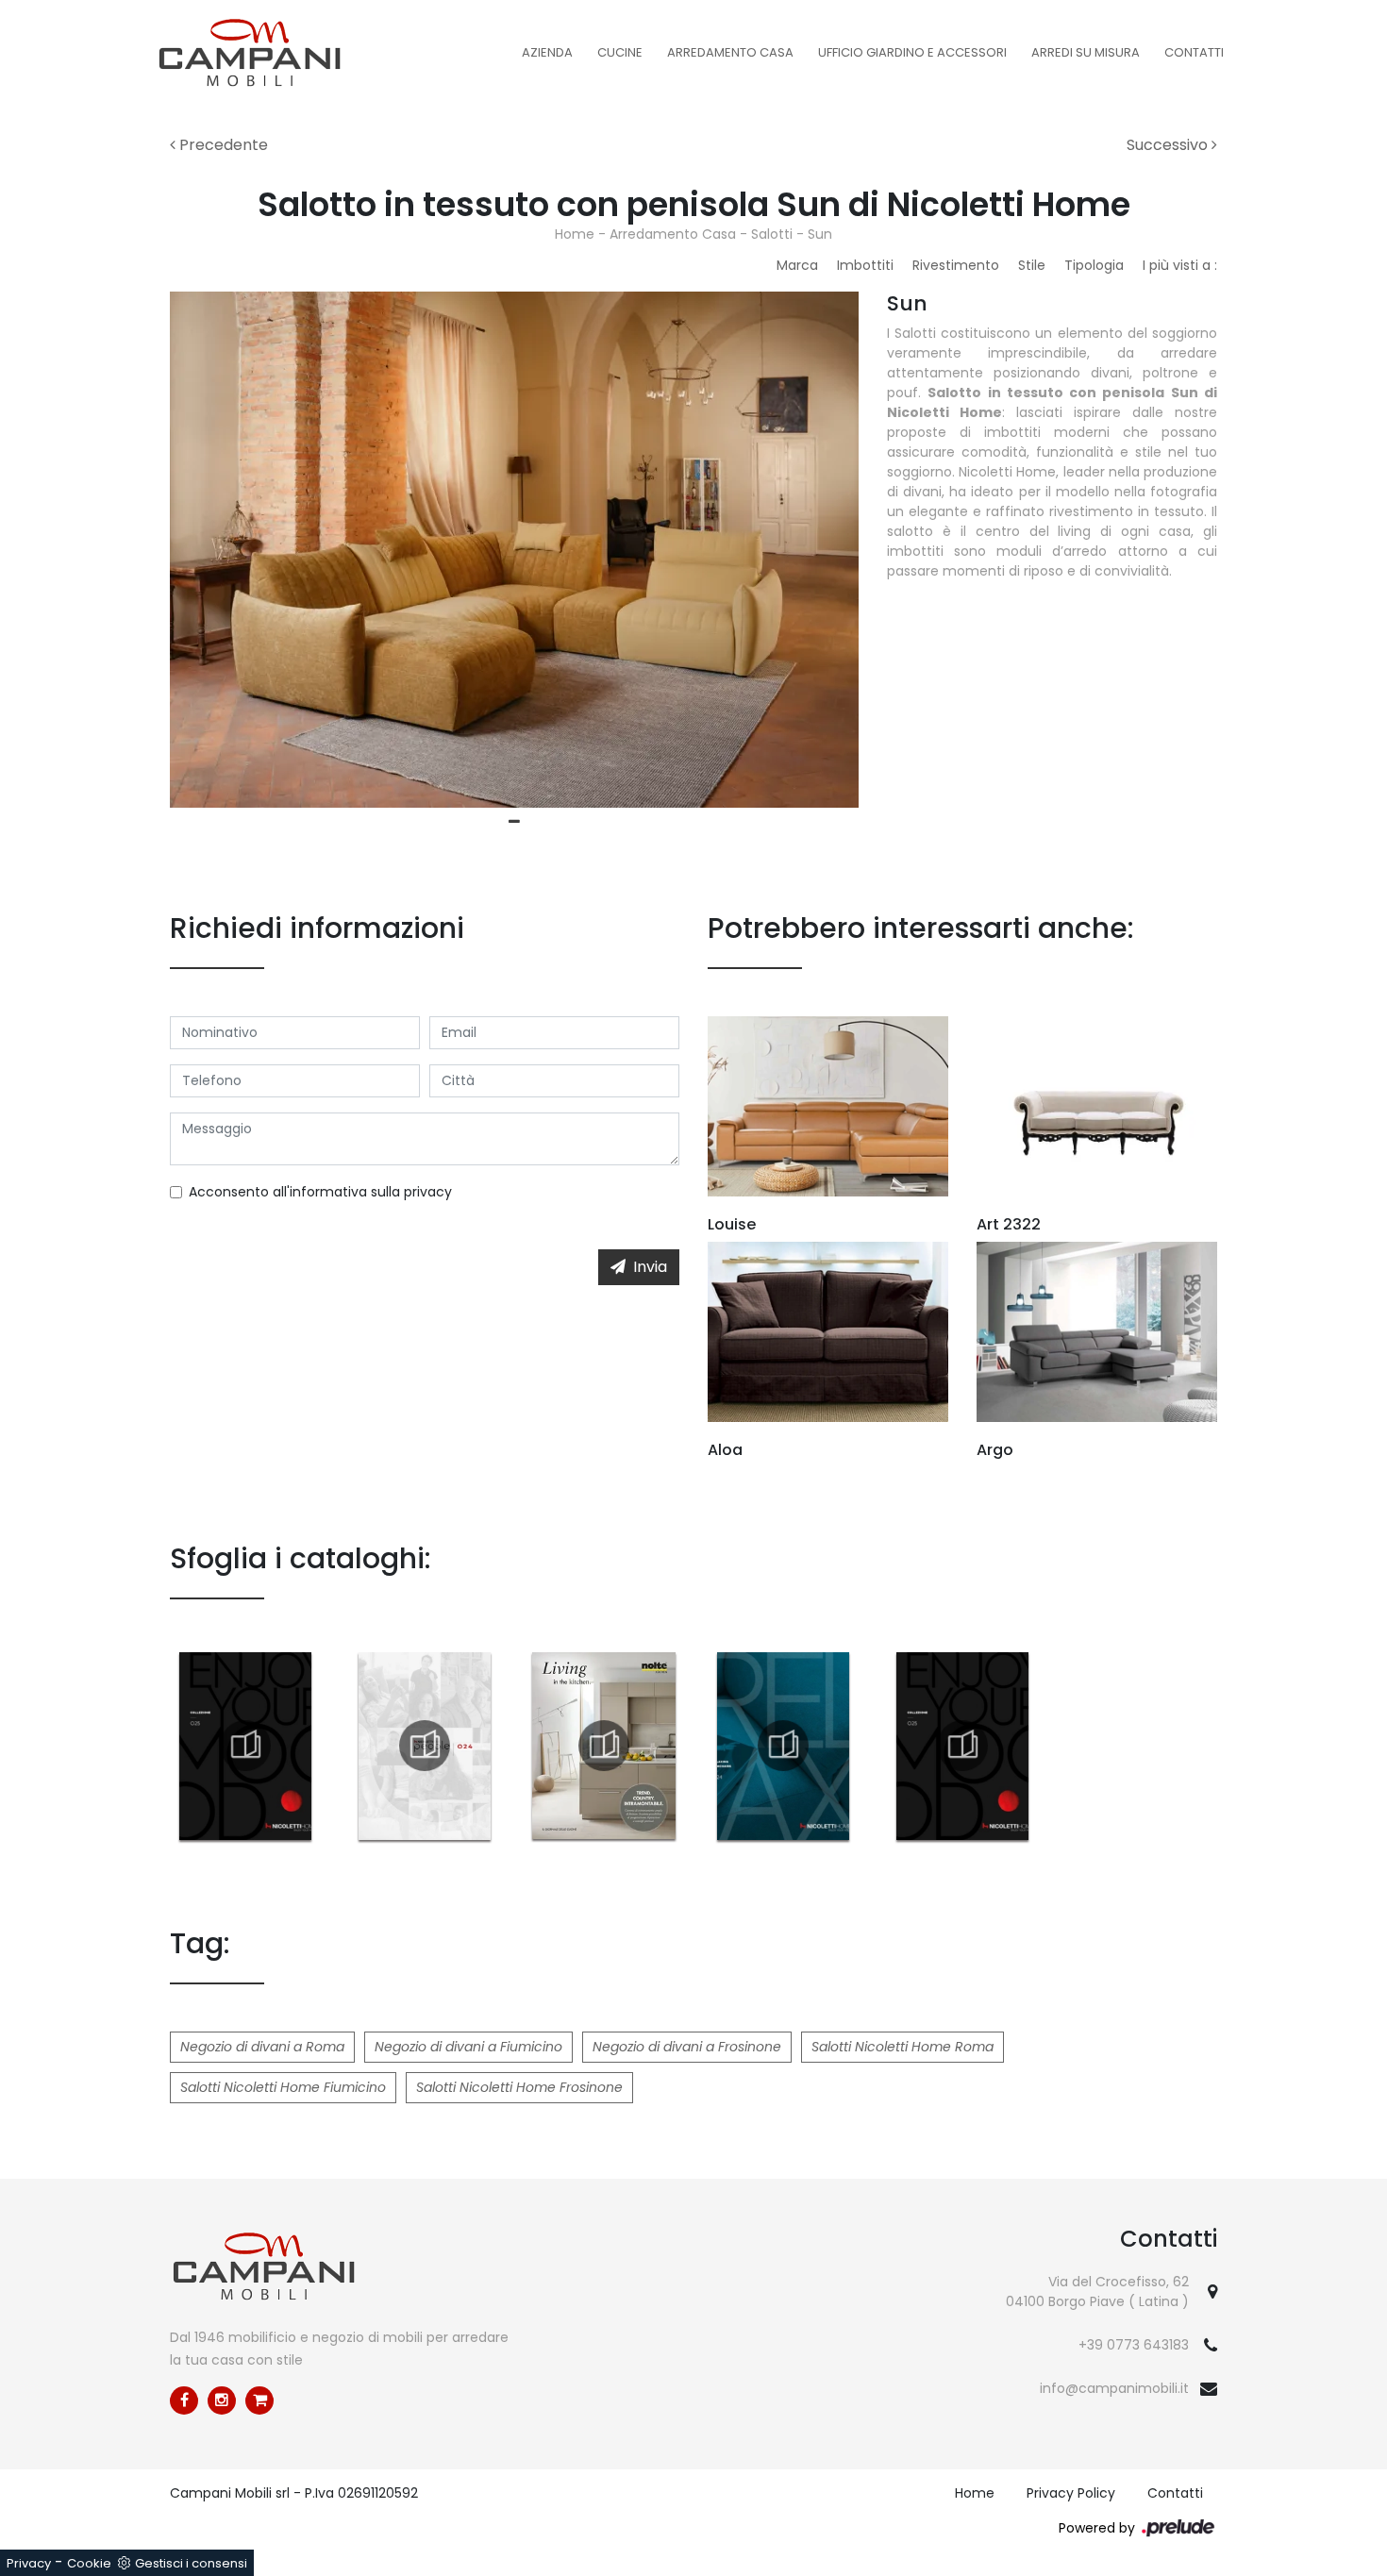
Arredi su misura (1086, 52)
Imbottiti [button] (865, 265)
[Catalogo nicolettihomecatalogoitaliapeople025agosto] (962, 1746)
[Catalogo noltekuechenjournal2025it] (604, 1746)
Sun (820, 234)
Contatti (1194, 52)
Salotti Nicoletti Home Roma (902, 2047)
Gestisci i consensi (191, 2563)
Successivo (1169, 145)
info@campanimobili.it (1114, 2388)
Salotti (772, 234)
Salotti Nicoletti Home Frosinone (519, 2087)
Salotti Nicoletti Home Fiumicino (283, 2087)
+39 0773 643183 (1134, 2345)
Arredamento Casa (730, 52)
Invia (650, 1267)
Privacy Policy (1071, 2493)
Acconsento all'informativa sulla (320, 1192)
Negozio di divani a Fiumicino (468, 2047)
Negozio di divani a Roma (262, 2047)
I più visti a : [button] (1180, 265)
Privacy (29, 2563)
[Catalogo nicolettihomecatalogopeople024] (425, 1746)
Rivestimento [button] (956, 265)
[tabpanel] (514, 550)
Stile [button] (1032, 265)
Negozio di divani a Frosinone (687, 2047)
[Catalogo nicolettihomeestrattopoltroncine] (783, 1746)
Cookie (89, 2563)
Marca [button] (797, 265)
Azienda (547, 52)
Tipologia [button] (1094, 265)
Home (575, 234)
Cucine (620, 52)
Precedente (222, 145)
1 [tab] (514, 822)
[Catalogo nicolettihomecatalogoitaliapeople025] (245, 1746)
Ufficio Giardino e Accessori (912, 52)
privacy (428, 1192)
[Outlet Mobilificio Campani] (259, 2400)
